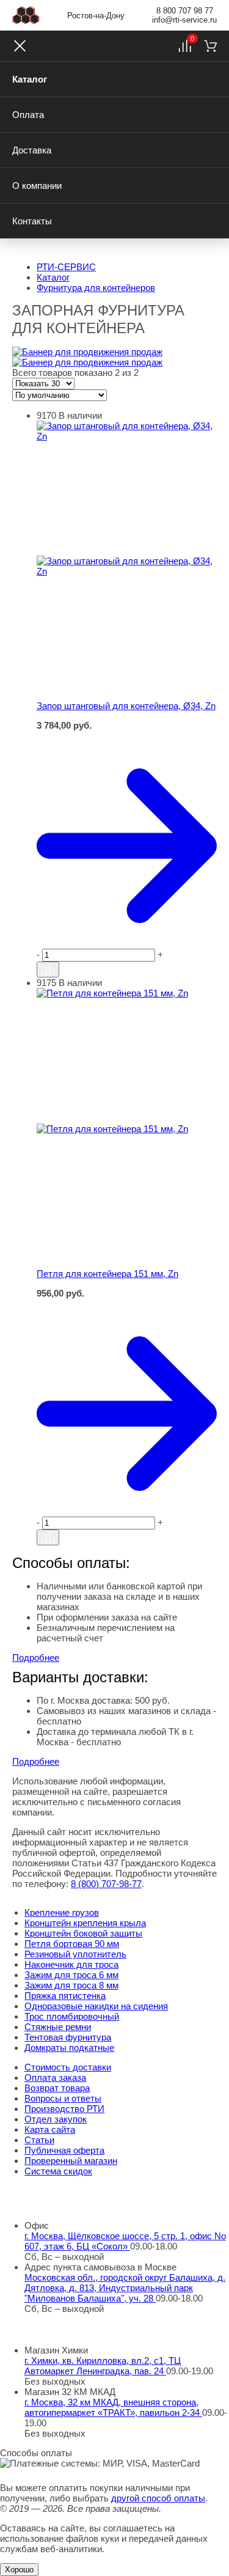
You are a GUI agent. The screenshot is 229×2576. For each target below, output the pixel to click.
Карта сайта (50, 2129)
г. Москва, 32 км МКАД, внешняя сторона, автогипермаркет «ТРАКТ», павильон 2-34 (113, 2407)
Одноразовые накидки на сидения (96, 2006)
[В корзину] (127, 737)
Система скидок (58, 2171)
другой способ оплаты (158, 2498)
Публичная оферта (64, 2150)
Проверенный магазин (71, 2161)
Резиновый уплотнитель (75, 1954)
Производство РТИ (64, 2109)
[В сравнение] (48, 970)
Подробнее (36, 1658)
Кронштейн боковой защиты (83, 1933)
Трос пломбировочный (72, 2016)
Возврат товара (57, 2088)
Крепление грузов (62, 1912)
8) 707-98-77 (106, 1884)
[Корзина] (210, 46)
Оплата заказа (55, 2077)
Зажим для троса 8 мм (71, 1985)
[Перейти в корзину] (127, 846)
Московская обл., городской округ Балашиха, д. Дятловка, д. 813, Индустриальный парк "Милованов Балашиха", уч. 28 (125, 2288)
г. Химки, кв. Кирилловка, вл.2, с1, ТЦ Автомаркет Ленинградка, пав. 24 (103, 2366)
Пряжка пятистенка (65, 1996)
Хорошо (19, 2570)
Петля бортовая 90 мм (72, 1944)
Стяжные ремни (58, 2027)
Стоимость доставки (68, 2067)
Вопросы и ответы (63, 2098)
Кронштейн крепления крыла (85, 1923)
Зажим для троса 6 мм (71, 1975)
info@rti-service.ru (184, 20)
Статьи (39, 2140)
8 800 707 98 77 (185, 11)
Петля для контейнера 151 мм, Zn (107, 1274)
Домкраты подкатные (69, 2048)
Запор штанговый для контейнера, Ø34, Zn (126, 706)
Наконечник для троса (71, 1964)
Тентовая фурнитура (68, 2037)
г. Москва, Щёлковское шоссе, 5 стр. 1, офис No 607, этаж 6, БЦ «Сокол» (125, 2241)
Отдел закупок (56, 2119)
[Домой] (26, 15)
